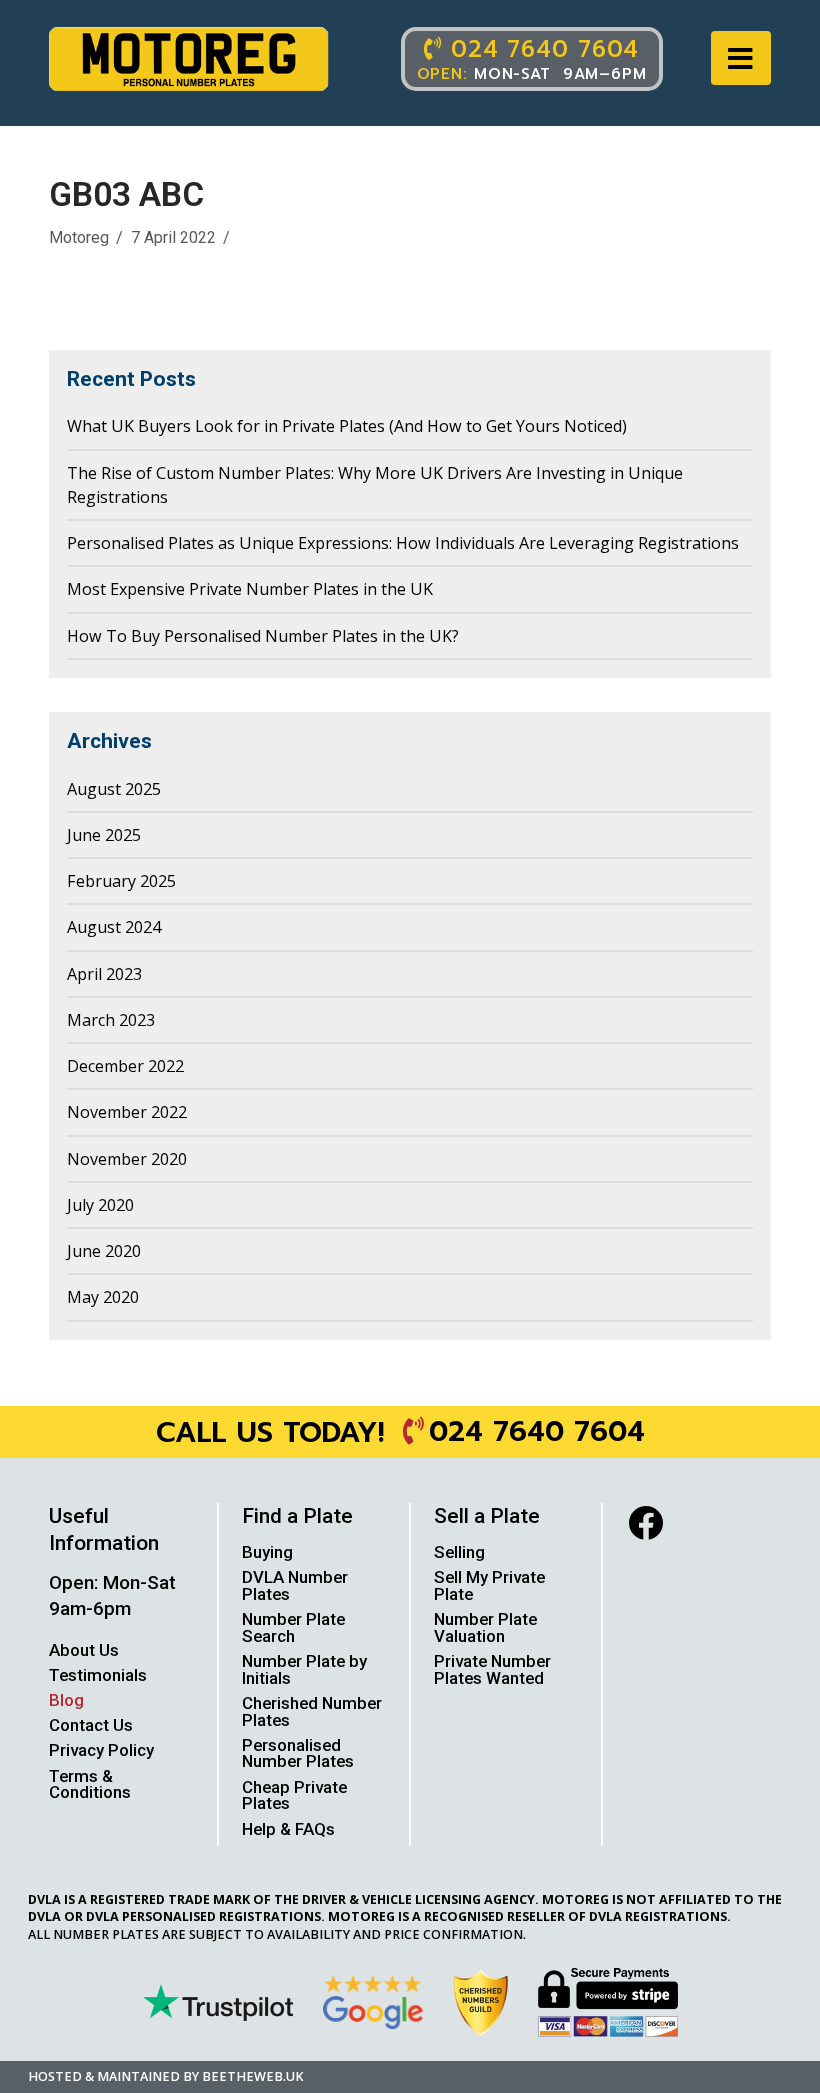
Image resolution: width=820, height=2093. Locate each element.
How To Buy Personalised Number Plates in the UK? (263, 636)
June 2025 (104, 835)
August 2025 (114, 789)
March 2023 (111, 1020)
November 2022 (127, 1112)
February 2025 (121, 881)
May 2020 (103, 1297)
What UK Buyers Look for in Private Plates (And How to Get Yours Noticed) (347, 426)
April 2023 (104, 974)
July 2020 (100, 1205)
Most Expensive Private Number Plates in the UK (250, 589)
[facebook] (645, 1522)
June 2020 (104, 1251)
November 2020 (127, 1159)
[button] (741, 58)
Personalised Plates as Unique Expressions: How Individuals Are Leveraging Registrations (403, 543)
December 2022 (125, 1066)
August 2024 (114, 927)
